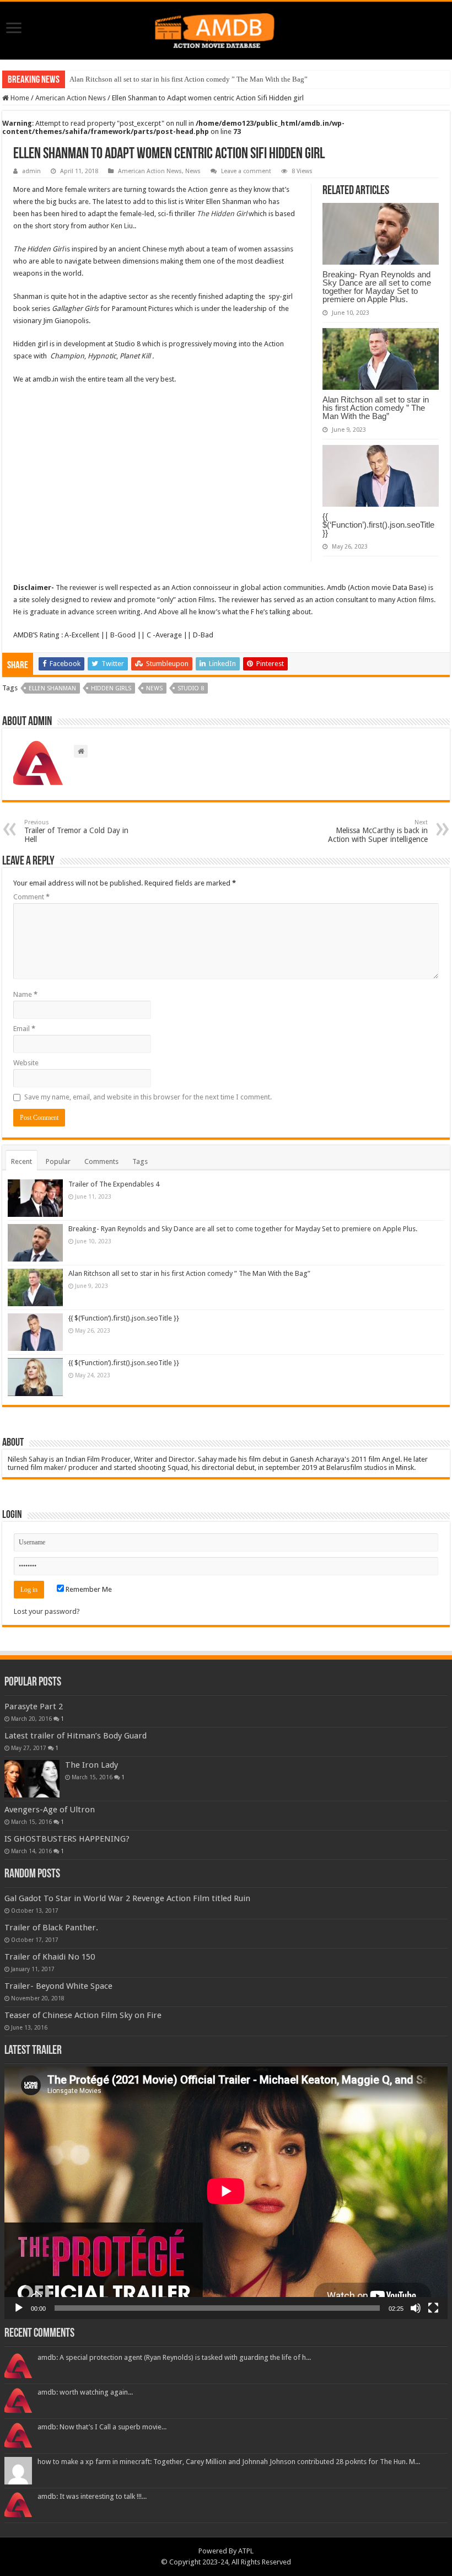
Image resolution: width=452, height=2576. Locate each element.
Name (25, 994)
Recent (21, 1161)
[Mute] (416, 2308)
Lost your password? (47, 1611)
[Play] (19, 2308)
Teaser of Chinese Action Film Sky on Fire (83, 2015)
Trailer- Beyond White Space (58, 1986)
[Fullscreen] (433, 2308)
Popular (58, 1161)
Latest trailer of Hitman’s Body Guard (76, 1736)
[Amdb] (226, 29)
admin (31, 171)
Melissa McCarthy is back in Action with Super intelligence (378, 831)
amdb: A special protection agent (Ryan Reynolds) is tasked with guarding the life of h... (174, 2357)
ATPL (246, 2551)
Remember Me (88, 1589)
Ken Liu (122, 226)
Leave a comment (246, 171)
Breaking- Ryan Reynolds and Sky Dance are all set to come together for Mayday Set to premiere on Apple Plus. (377, 287)
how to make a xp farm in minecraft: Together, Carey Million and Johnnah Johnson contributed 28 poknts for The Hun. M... (229, 2462)
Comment (31, 897)
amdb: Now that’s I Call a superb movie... (102, 2427)
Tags (140, 1161)
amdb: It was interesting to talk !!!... (92, 2496)
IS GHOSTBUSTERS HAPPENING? (67, 1839)
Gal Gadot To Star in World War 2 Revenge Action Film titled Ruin (127, 1898)
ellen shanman (52, 688)
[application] (226, 2193)
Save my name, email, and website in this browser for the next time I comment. (148, 1097)
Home (19, 98)
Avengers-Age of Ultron (50, 1810)
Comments (101, 1161)
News (193, 171)
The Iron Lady (92, 1765)
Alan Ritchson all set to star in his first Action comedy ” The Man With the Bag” (189, 79)
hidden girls (111, 688)
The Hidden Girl (222, 214)
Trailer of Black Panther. (51, 1928)
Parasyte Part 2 (34, 1706)
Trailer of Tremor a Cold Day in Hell (76, 831)
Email (24, 1029)
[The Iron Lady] (32, 1779)
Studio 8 (191, 688)
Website (26, 1063)
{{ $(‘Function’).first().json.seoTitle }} (378, 525)
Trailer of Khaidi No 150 (50, 1957)
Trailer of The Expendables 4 (114, 1184)
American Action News (71, 98)
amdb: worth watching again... (85, 2392)
